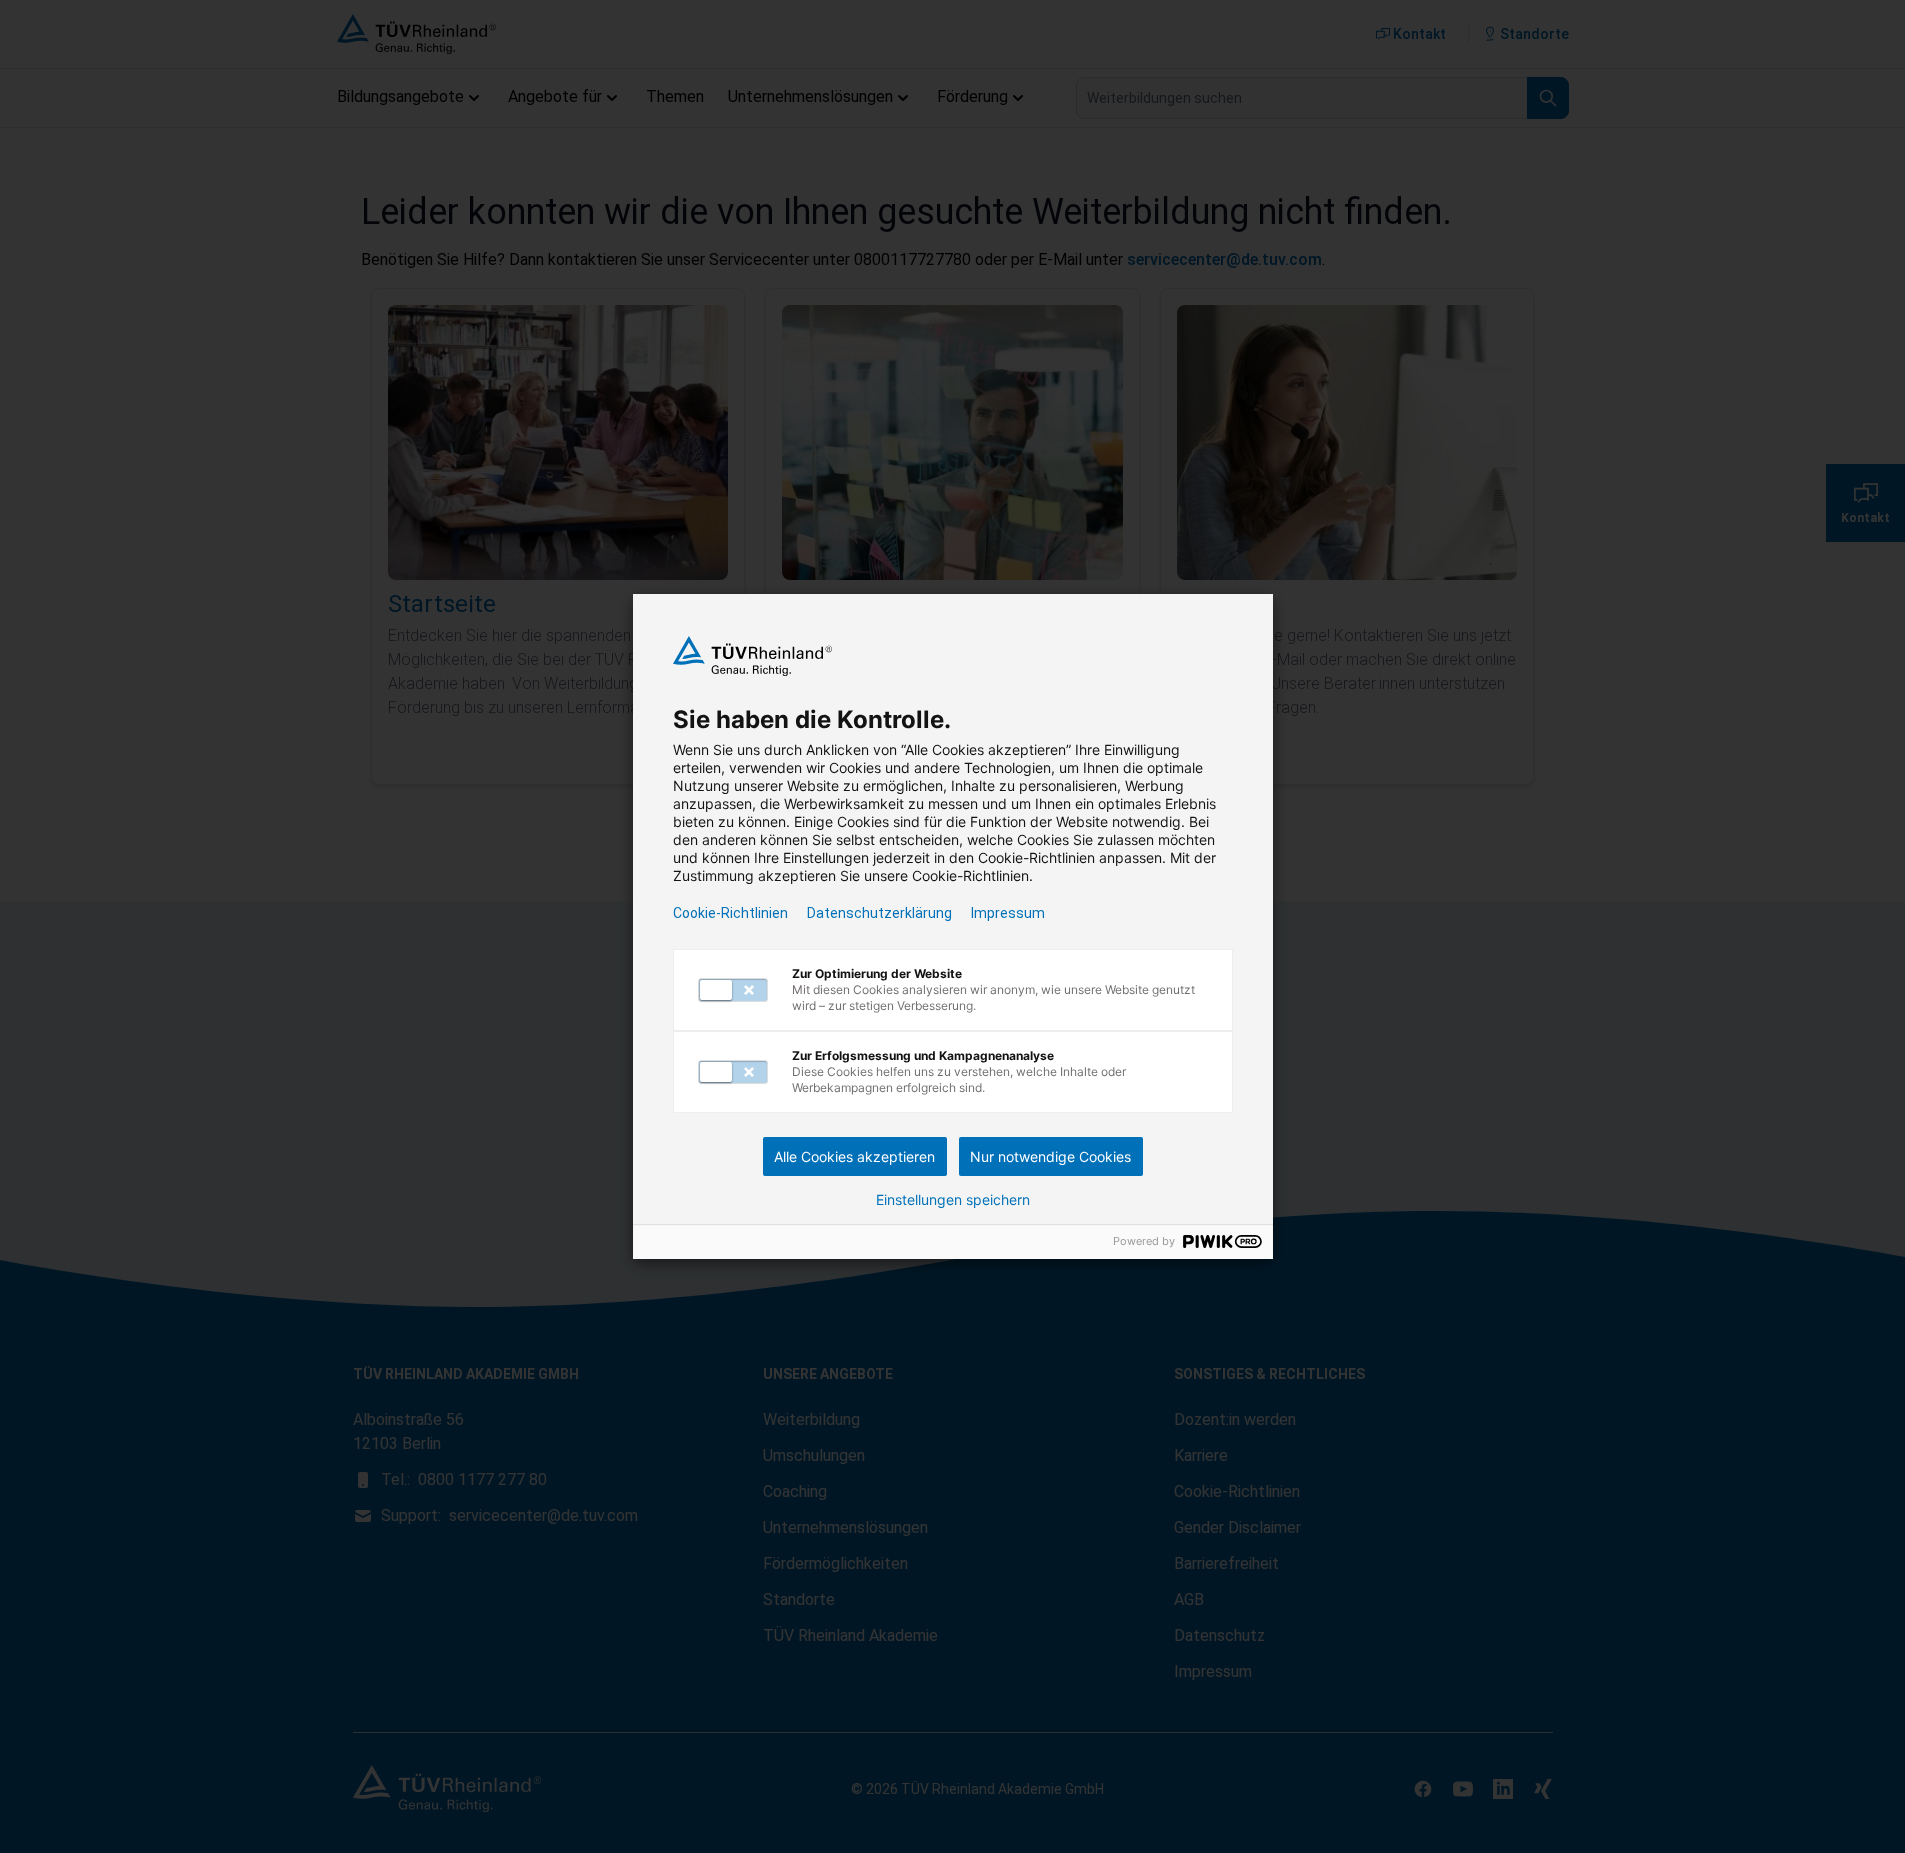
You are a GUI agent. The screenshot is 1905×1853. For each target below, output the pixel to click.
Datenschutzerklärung (879, 913)
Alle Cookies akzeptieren (854, 1156)
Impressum (1008, 913)
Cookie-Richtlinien (730, 913)
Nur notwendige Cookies (1050, 1156)
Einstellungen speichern (953, 1200)
